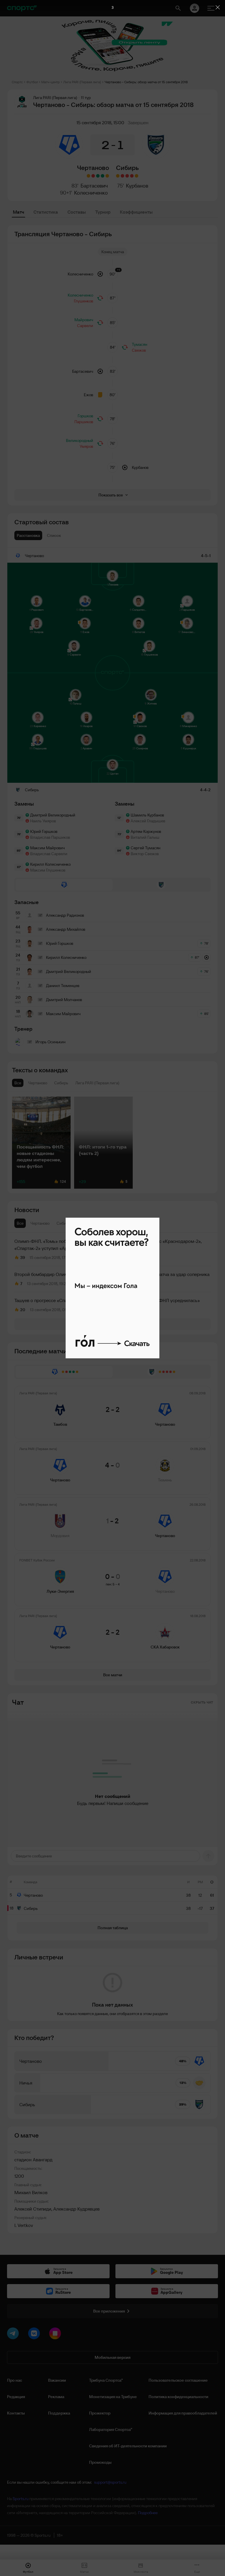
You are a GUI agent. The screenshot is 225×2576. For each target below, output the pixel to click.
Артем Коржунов (146, 831)
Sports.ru (21, 2499)
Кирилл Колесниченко (50, 864)
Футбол (32, 82)
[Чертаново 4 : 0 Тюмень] (103, 176)
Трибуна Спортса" (106, 2380)
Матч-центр (51, 82)
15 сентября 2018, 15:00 (100, 122)
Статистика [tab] (46, 212)
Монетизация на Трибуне (113, 2397)
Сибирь (127, 168)
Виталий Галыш (145, 837)
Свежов (139, 350)
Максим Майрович (47, 848)
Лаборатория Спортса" (111, 2429)
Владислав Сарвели (49, 854)
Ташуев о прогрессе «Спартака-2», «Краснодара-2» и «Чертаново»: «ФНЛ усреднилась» (107, 1300)
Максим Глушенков (48, 870)
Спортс (17, 82)
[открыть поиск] (178, 8)
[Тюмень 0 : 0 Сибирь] (118, 176)
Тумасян (139, 344)
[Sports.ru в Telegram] (14, 2335)
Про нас (15, 2380)
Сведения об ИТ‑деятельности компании (128, 2446)
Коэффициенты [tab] (136, 212)
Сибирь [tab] (64, 1223)
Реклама (56, 2397)
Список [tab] (54, 535)
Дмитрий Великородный (53, 815)
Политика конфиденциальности (178, 2397)
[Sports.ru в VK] (35, 2335)
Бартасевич (94, 186)
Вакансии (57, 2380)
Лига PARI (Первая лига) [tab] (100, 1223)
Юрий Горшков (44, 831)
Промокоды (100, 2462)
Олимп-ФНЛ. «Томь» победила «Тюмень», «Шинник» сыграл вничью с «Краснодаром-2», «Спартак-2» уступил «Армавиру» (108, 1245)
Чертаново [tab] (40, 1223)
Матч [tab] (18, 212)
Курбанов (137, 186)
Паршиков (84, 422)
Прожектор (100, 2413)
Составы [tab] (77, 212)
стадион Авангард (33, 2160)
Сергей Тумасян (145, 848)
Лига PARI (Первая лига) (82, 82)
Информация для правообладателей (183, 2413)
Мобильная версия (112, 2357)
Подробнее (148, 2513)
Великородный (80, 440)
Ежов (88, 395)
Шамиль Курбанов (147, 815)
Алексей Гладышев (148, 821)
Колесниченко (91, 193)
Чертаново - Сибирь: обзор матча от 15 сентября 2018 (146, 82)
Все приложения (109, 2311)
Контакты (16, 2413)
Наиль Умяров (43, 821)
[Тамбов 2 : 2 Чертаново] (107, 176)
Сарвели (85, 326)
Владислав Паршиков (50, 837)
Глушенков (83, 301)
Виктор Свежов (145, 854)
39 (23, 1258)
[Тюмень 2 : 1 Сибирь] (122, 176)
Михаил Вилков (31, 2192)
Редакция (16, 2397)
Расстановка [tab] (28, 535)
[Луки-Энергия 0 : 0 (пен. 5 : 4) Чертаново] (93, 176)
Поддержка (59, 2413)
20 (23, 1310)
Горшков (85, 416)
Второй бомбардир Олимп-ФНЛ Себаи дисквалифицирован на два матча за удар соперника (112, 1274)
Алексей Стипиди (33, 2209)
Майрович (84, 320)
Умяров (86, 446)
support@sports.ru (110, 2482)
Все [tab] (20, 1223)
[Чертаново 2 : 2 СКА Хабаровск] (88, 176)
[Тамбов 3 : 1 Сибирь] (132, 176)
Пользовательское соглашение (178, 2380)
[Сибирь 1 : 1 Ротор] (137, 176)
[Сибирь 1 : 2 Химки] (127, 176)
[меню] (211, 8)
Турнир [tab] (103, 212)
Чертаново (93, 168)
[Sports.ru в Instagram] (56, 2335)
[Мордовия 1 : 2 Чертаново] (98, 176)
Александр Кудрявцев (76, 2209)
